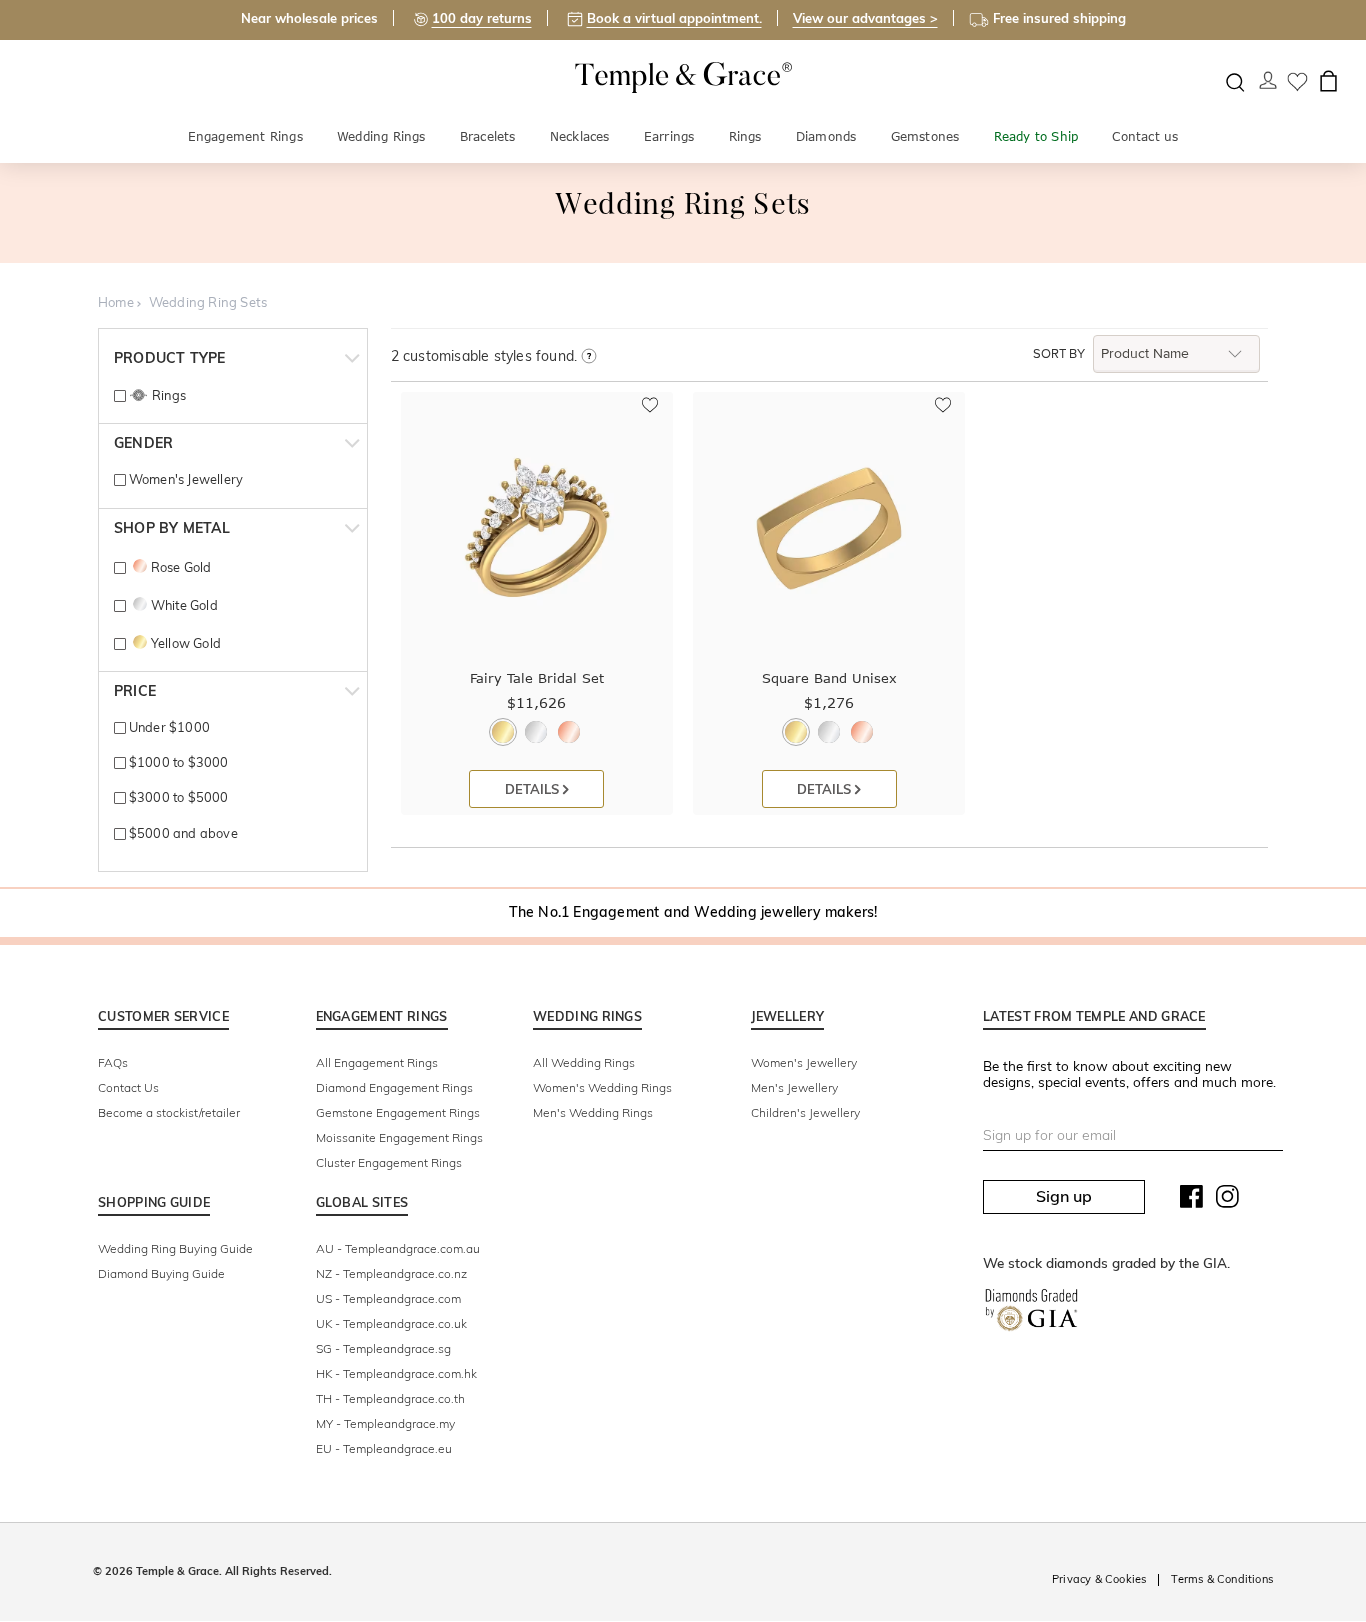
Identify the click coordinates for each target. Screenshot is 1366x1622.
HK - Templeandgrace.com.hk (396, 1373)
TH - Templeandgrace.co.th (390, 1398)
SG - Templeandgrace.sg (383, 1348)
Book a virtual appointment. (674, 18)
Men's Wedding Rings (593, 1112)
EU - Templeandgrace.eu (384, 1448)
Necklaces (580, 136)
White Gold (184, 605)
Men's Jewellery (794, 1087)
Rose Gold (181, 567)
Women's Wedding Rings (602, 1087)
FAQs (113, 1062)
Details (534, 789)
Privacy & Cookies (1099, 1579)
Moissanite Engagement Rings (399, 1137)
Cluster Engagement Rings (389, 1162)
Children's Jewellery (805, 1112)
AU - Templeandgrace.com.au (398, 1248)
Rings (745, 136)
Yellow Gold (186, 643)
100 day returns (482, 18)
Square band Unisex (829, 678)
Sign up (1064, 1196)
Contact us (1145, 136)
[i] (588, 357)
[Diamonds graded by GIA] (1031, 1314)
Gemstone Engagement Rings (398, 1112)
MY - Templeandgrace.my (385, 1423)
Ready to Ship (1036, 136)
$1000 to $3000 (177, 762)
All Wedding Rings (584, 1062)
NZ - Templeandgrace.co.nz (391, 1273)
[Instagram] (1228, 1201)
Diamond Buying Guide (161, 1273)
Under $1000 (168, 727)
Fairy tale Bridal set (537, 678)
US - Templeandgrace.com (388, 1298)
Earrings (669, 136)
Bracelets (488, 136)
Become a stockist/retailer (169, 1112)
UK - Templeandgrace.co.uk (391, 1323)
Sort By (1059, 354)
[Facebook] (1192, 1201)
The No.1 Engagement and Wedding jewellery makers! (693, 912)
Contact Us (128, 1087)
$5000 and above (181, 833)
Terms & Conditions (1222, 1579)
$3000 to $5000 (177, 797)
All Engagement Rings (377, 1062)
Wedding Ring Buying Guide (175, 1248)
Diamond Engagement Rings (394, 1087)
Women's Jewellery (184, 479)
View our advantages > (865, 18)
